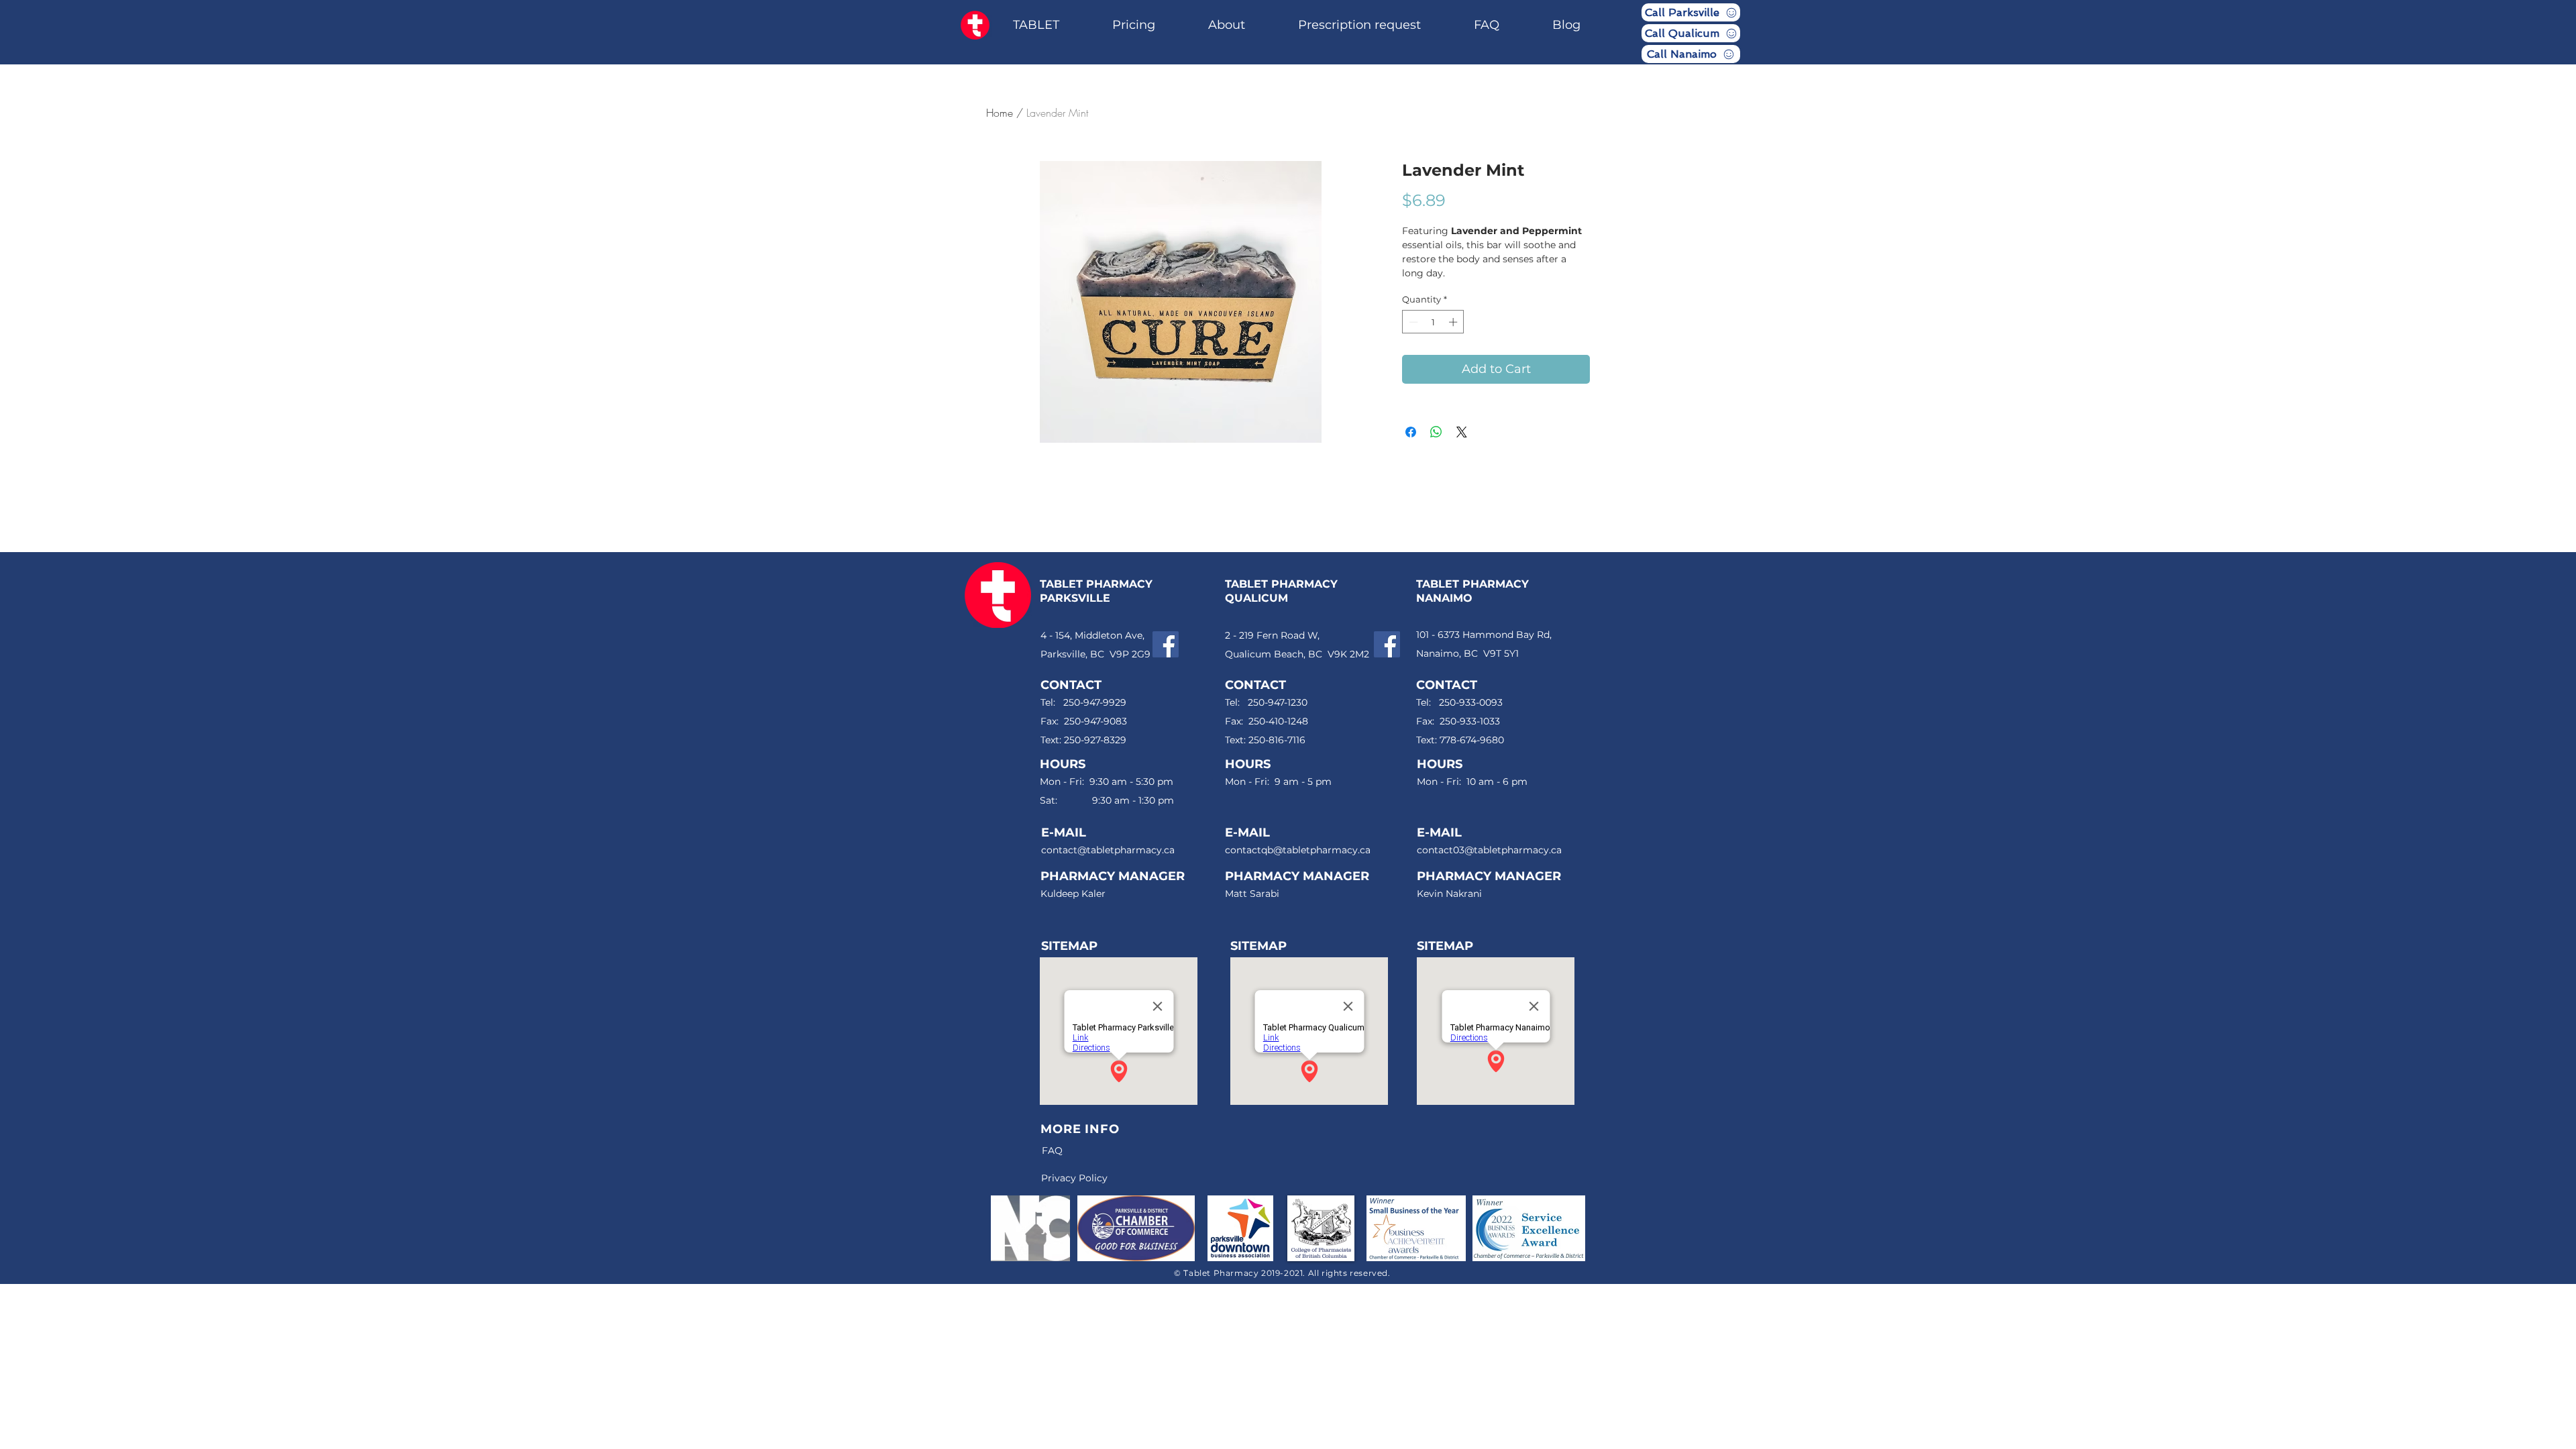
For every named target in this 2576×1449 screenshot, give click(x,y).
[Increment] (1454, 322)
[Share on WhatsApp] (1436, 432)
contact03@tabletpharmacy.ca (1489, 850)
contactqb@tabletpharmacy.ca (1298, 850)
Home (1000, 113)
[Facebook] (1166, 644)
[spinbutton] (1433, 322)
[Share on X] (1462, 432)
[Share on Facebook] (1411, 432)
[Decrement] (1412, 322)
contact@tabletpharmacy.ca (1108, 850)
